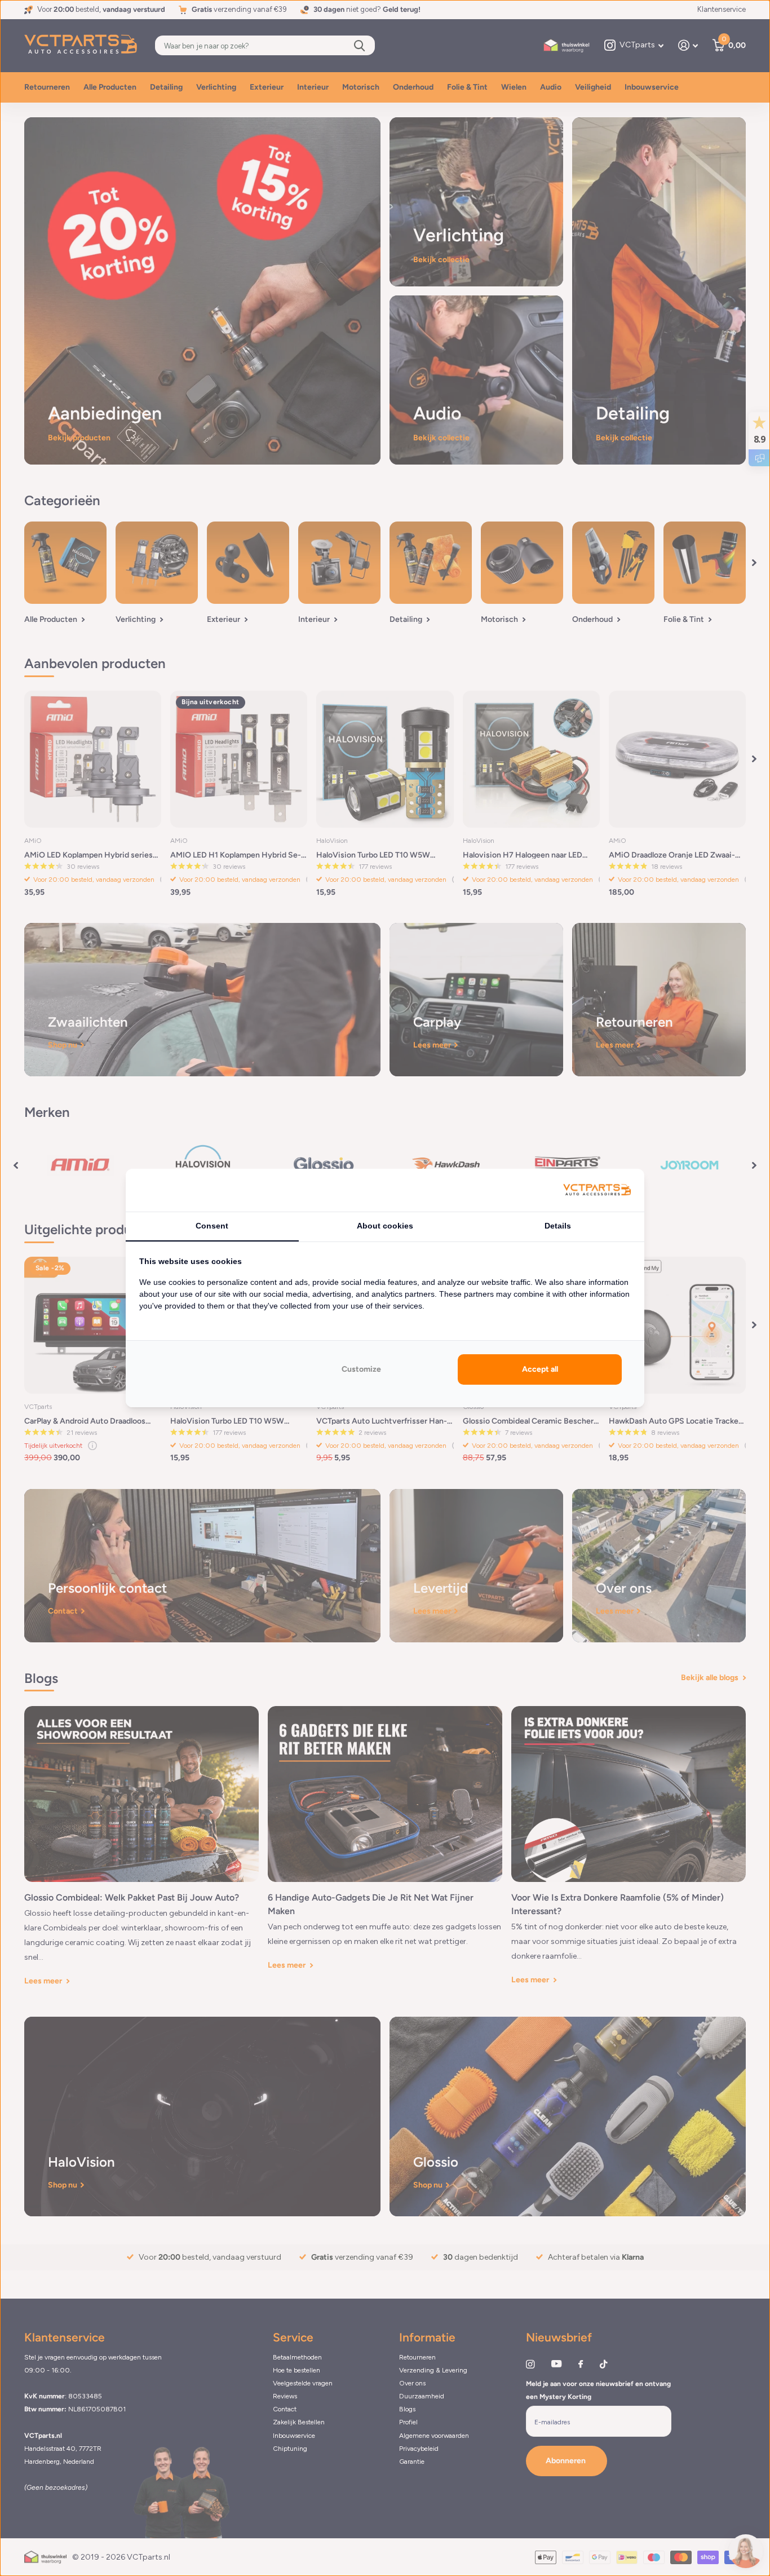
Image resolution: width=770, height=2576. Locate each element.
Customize (361, 1369)
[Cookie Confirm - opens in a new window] (597, 1190)
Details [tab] (558, 1226)
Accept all (540, 1369)
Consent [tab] (212, 1226)
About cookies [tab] (385, 1226)
